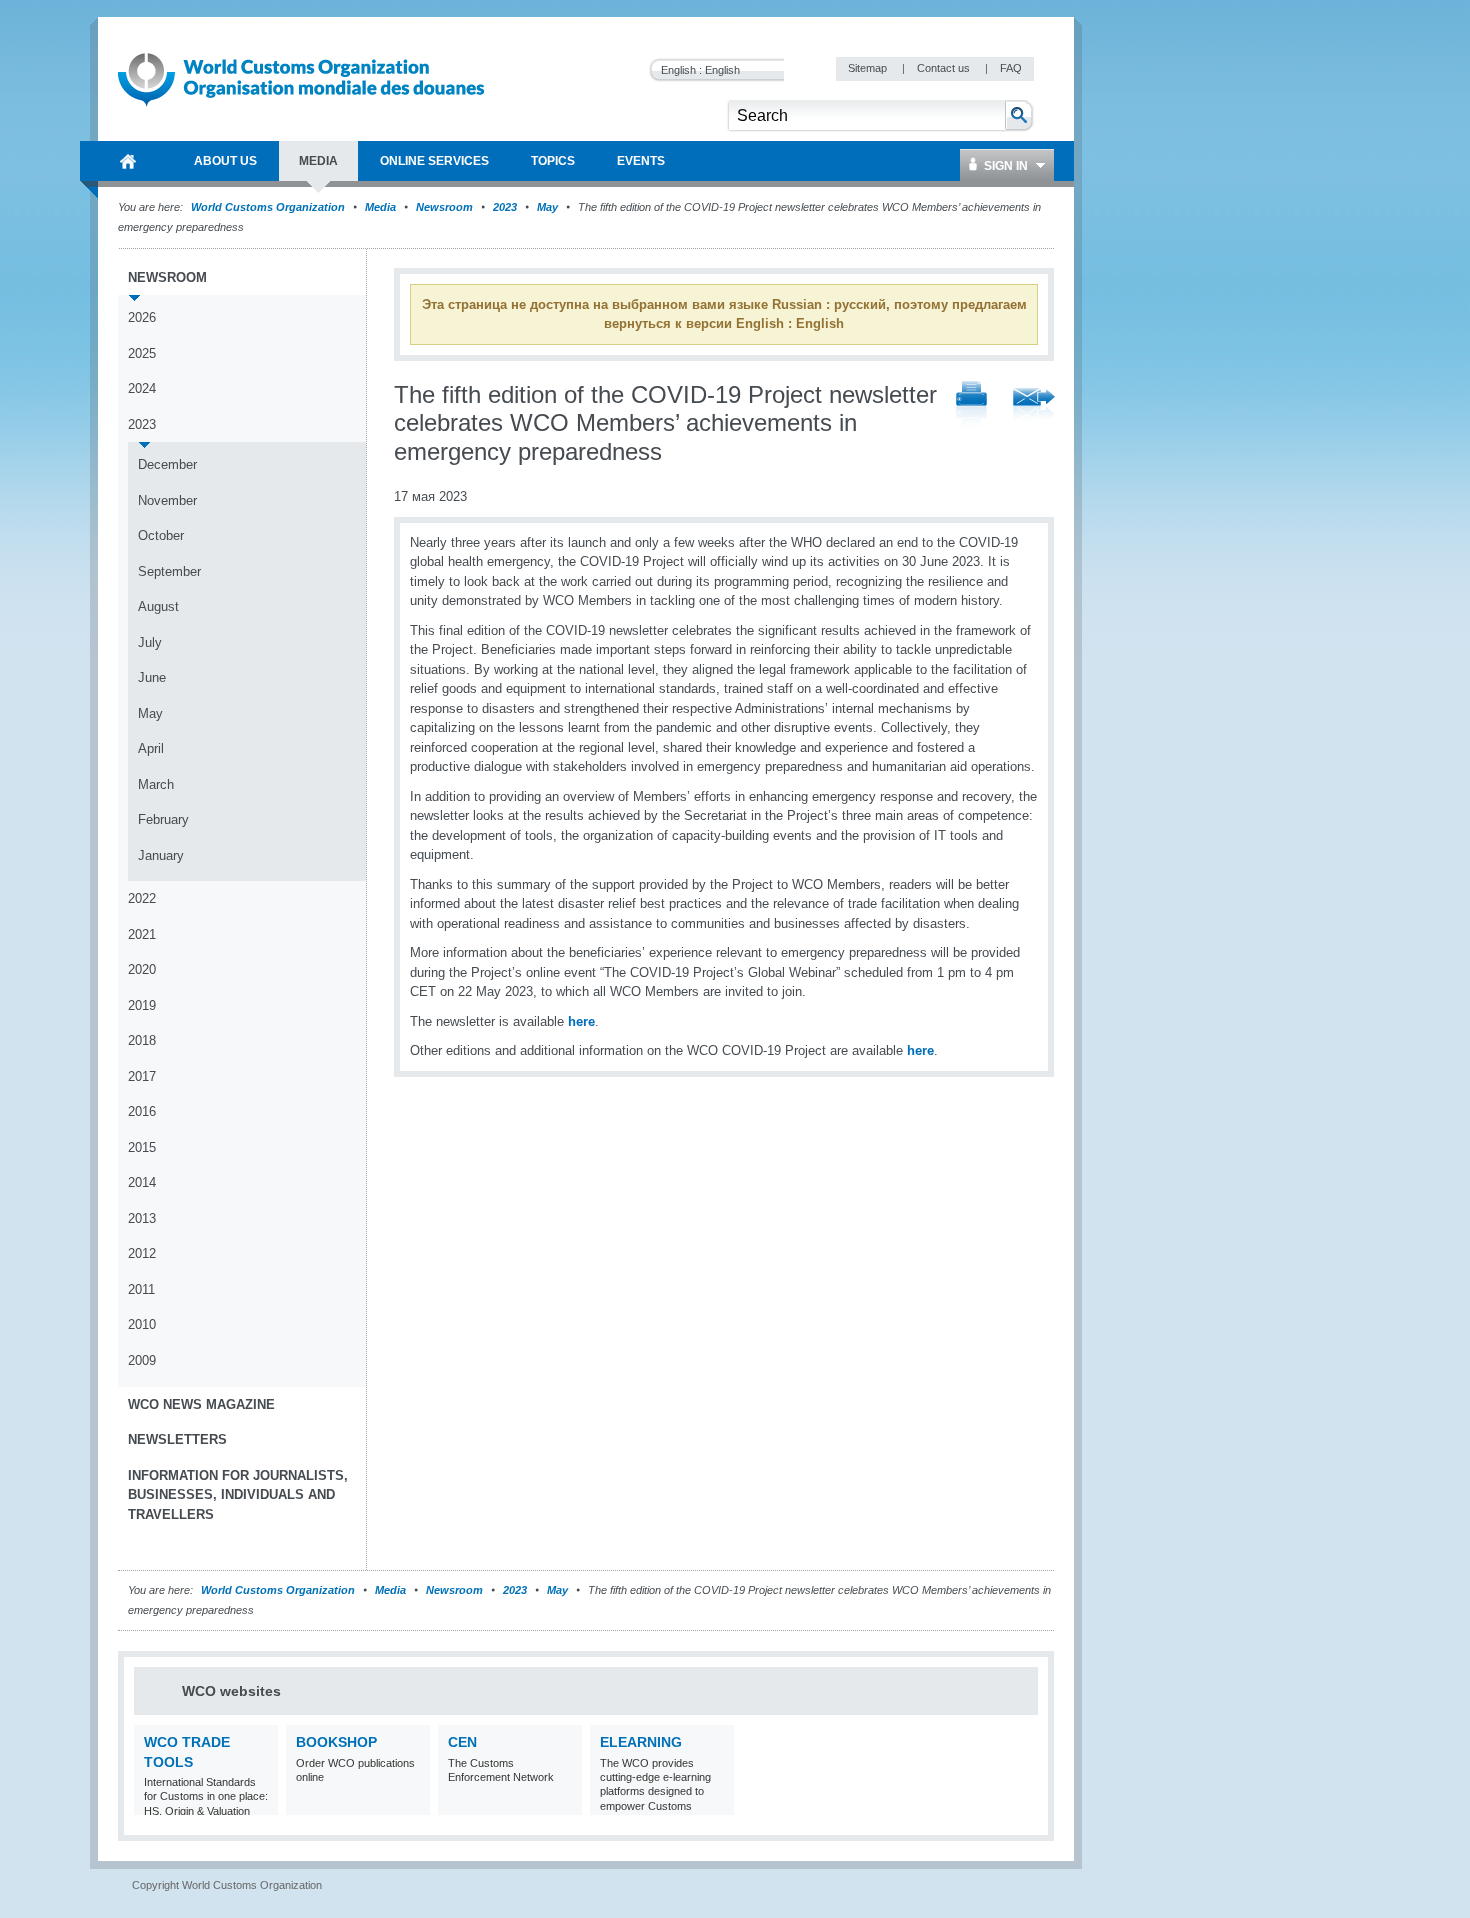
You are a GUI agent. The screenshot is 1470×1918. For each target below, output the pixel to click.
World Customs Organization (269, 207)
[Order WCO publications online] (412, 1802)
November (167, 500)
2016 (142, 1111)
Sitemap (869, 68)
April (151, 748)
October (161, 535)
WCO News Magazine (201, 1404)
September (169, 571)
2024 (142, 388)
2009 (142, 1360)
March (156, 784)
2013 (142, 1218)
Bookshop (336, 1742)
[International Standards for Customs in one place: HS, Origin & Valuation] (260, 1802)
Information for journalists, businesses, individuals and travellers (238, 1495)
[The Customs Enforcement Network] (564, 1802)
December (167, 464)
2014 (142, 1182)
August (158, 606)
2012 (142, 1253)
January (161, 855)
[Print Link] (971, 405)
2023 (505, 207)
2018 (142, 1040)
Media (380, 207)
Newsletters (177, 1439)
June (152, 677)
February (163, 819)
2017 (142, 1076)
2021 (142, 934)
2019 (142, 1005)
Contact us (945, 68)
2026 (142, 317)
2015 (142, 1147)
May (547, 207)
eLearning (641, 1742)
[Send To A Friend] (1034, 406)
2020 (142, 969)
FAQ (1011, 68)
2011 (141, 1289)
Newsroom (444, 207)
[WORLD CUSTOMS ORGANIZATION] (128, 161)
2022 (142, 898)
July (150, 642)
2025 (142, 353)
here (581, 1021)
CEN (462, 1742)
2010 (142, 1324)
